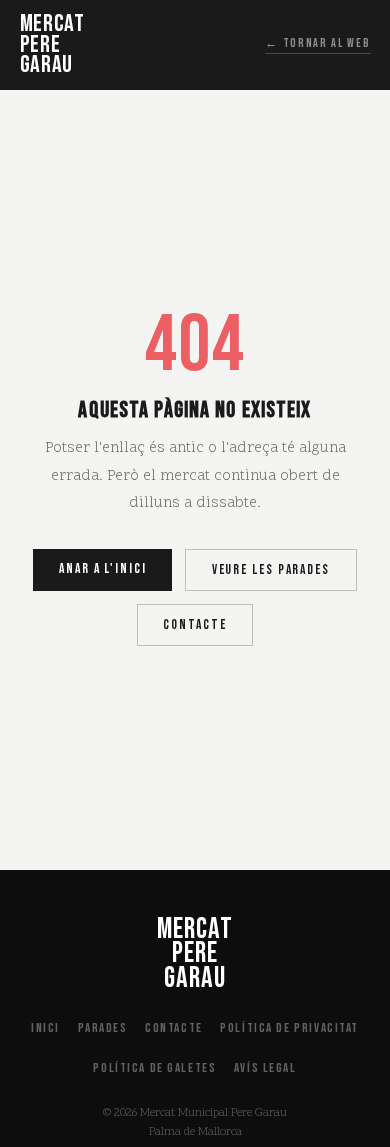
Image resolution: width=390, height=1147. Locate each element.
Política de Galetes (154, 1068)
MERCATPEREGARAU (52, 44)
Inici (45, 1028)
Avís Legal (265, 1068)
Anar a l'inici (103, 569)
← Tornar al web (317, 43)
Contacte (194, 625)
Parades (103, 1028)
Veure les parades (271, 570)
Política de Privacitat (289, 1028)
